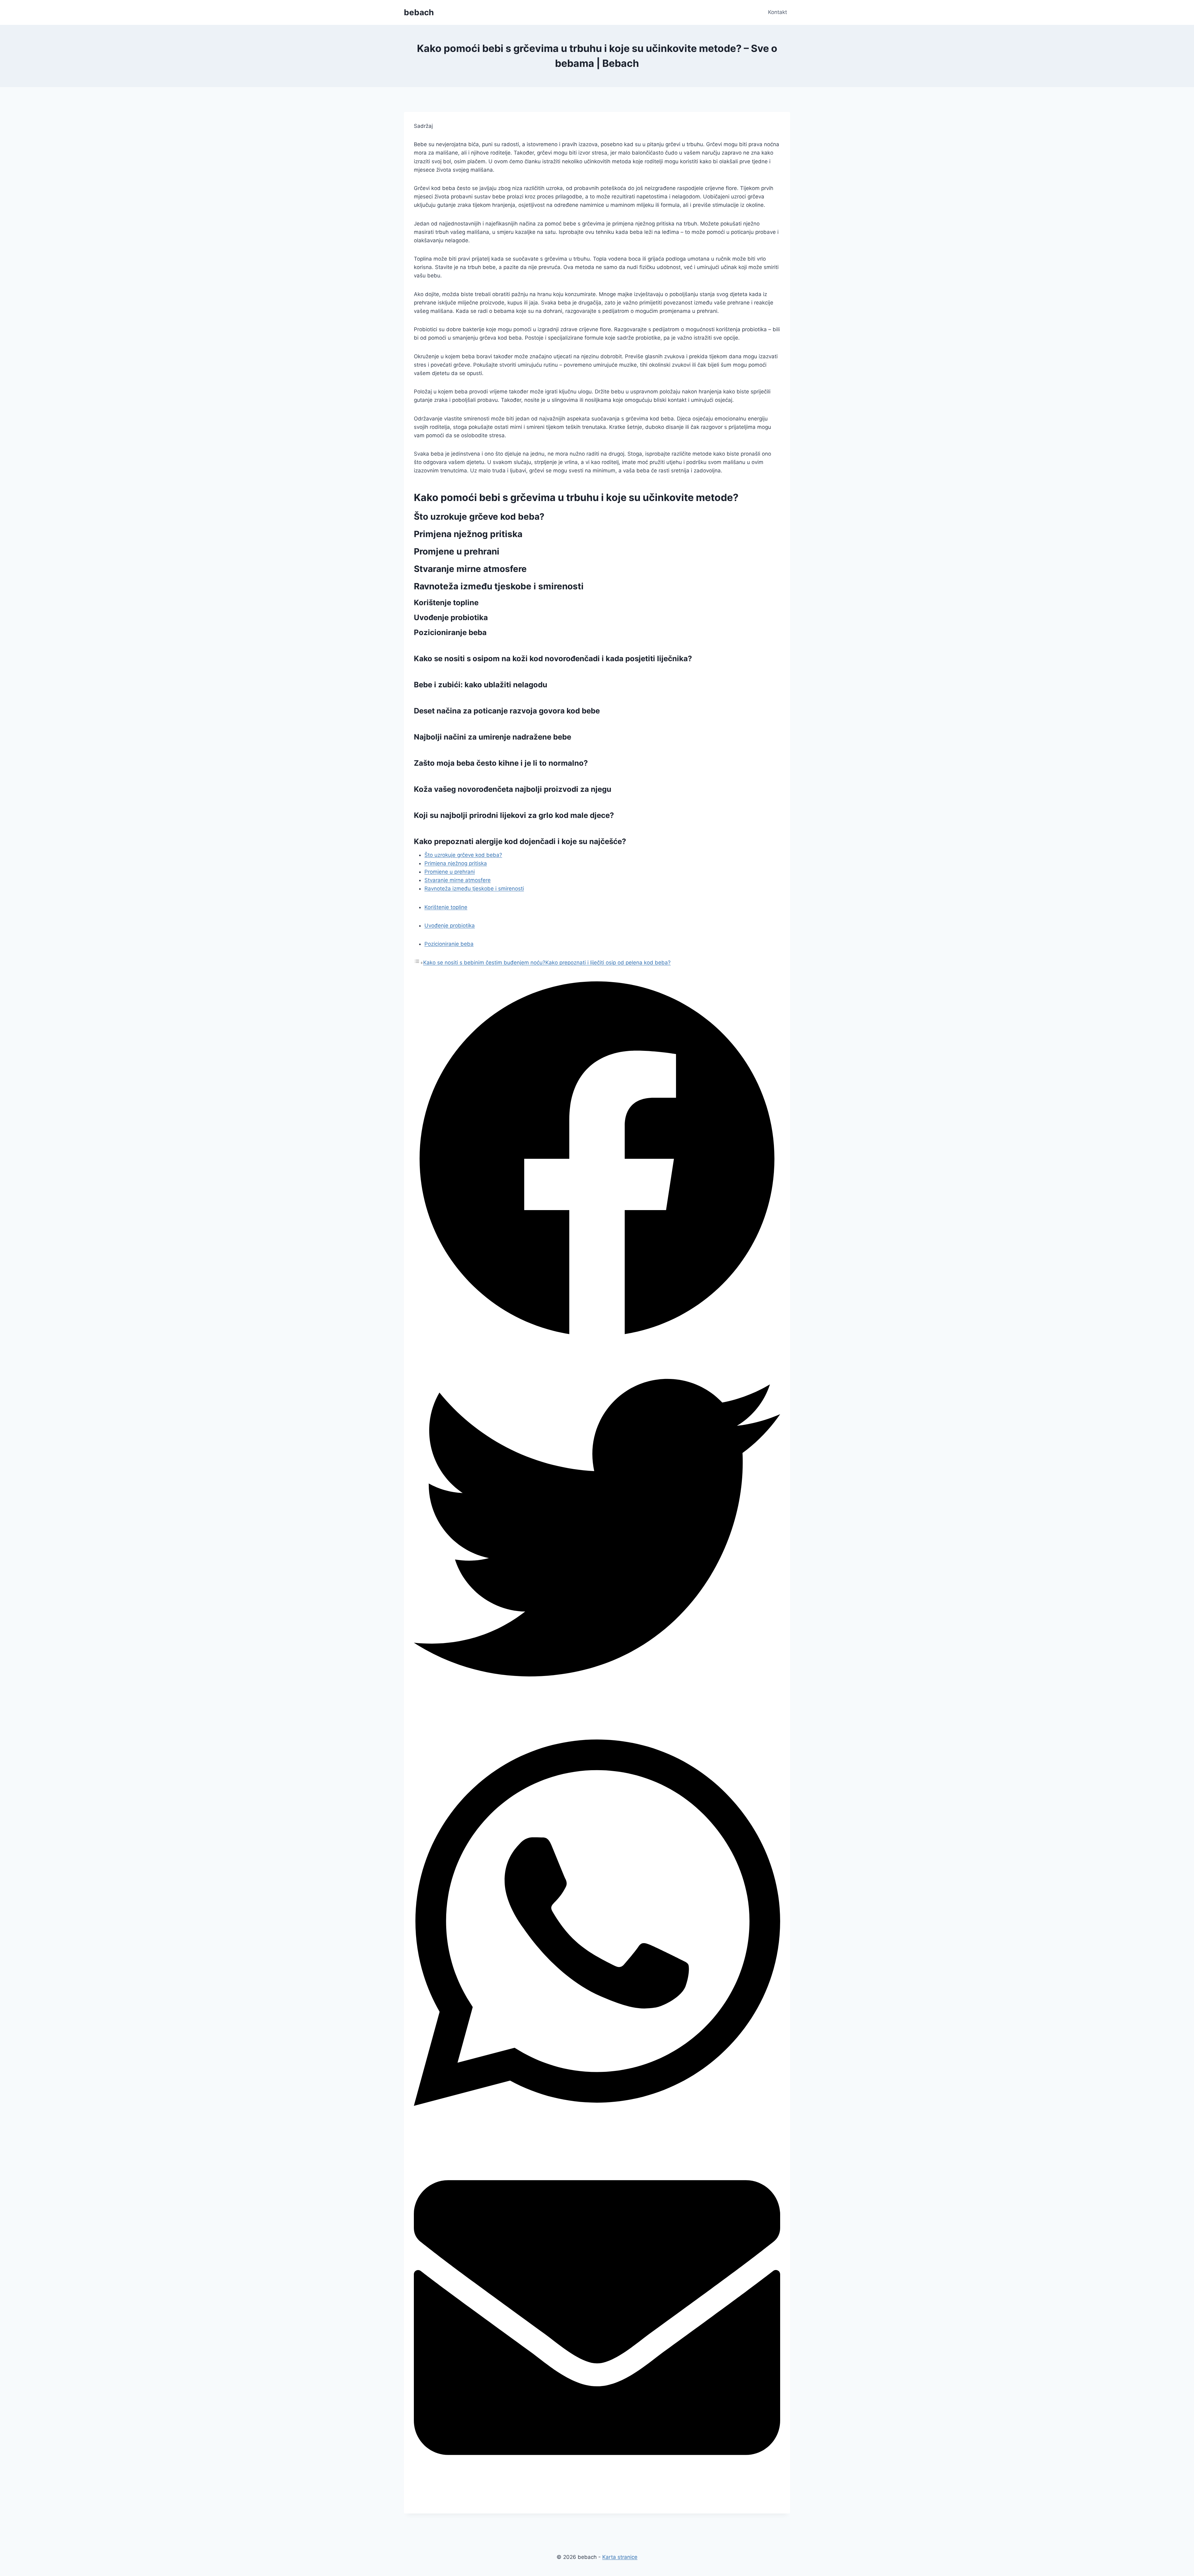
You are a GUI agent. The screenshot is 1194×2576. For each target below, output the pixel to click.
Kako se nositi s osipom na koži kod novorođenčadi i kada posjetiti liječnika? (553, 659)
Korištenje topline (446, 907)
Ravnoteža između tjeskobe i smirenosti (474, 889)
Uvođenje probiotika (450, 926)
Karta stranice (620, 2557)
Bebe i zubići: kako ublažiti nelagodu (481, 685)
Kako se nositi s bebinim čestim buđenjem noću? (484, 963)
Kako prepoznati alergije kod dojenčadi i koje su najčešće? (520, 841)
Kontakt (777, 12)
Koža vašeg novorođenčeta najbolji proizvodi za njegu (513, 789)
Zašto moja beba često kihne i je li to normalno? (501, 763)
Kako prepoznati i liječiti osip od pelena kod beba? (608, 963)
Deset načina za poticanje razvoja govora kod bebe (507, 711)
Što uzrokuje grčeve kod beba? (463, 855)
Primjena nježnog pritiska (456, 863)
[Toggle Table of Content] (419, 963)
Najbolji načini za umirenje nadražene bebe (493, 737)
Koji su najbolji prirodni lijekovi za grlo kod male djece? (514, 815)
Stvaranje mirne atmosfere (458, 880)
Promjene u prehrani (450, 872)
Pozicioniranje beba (449, 944)
